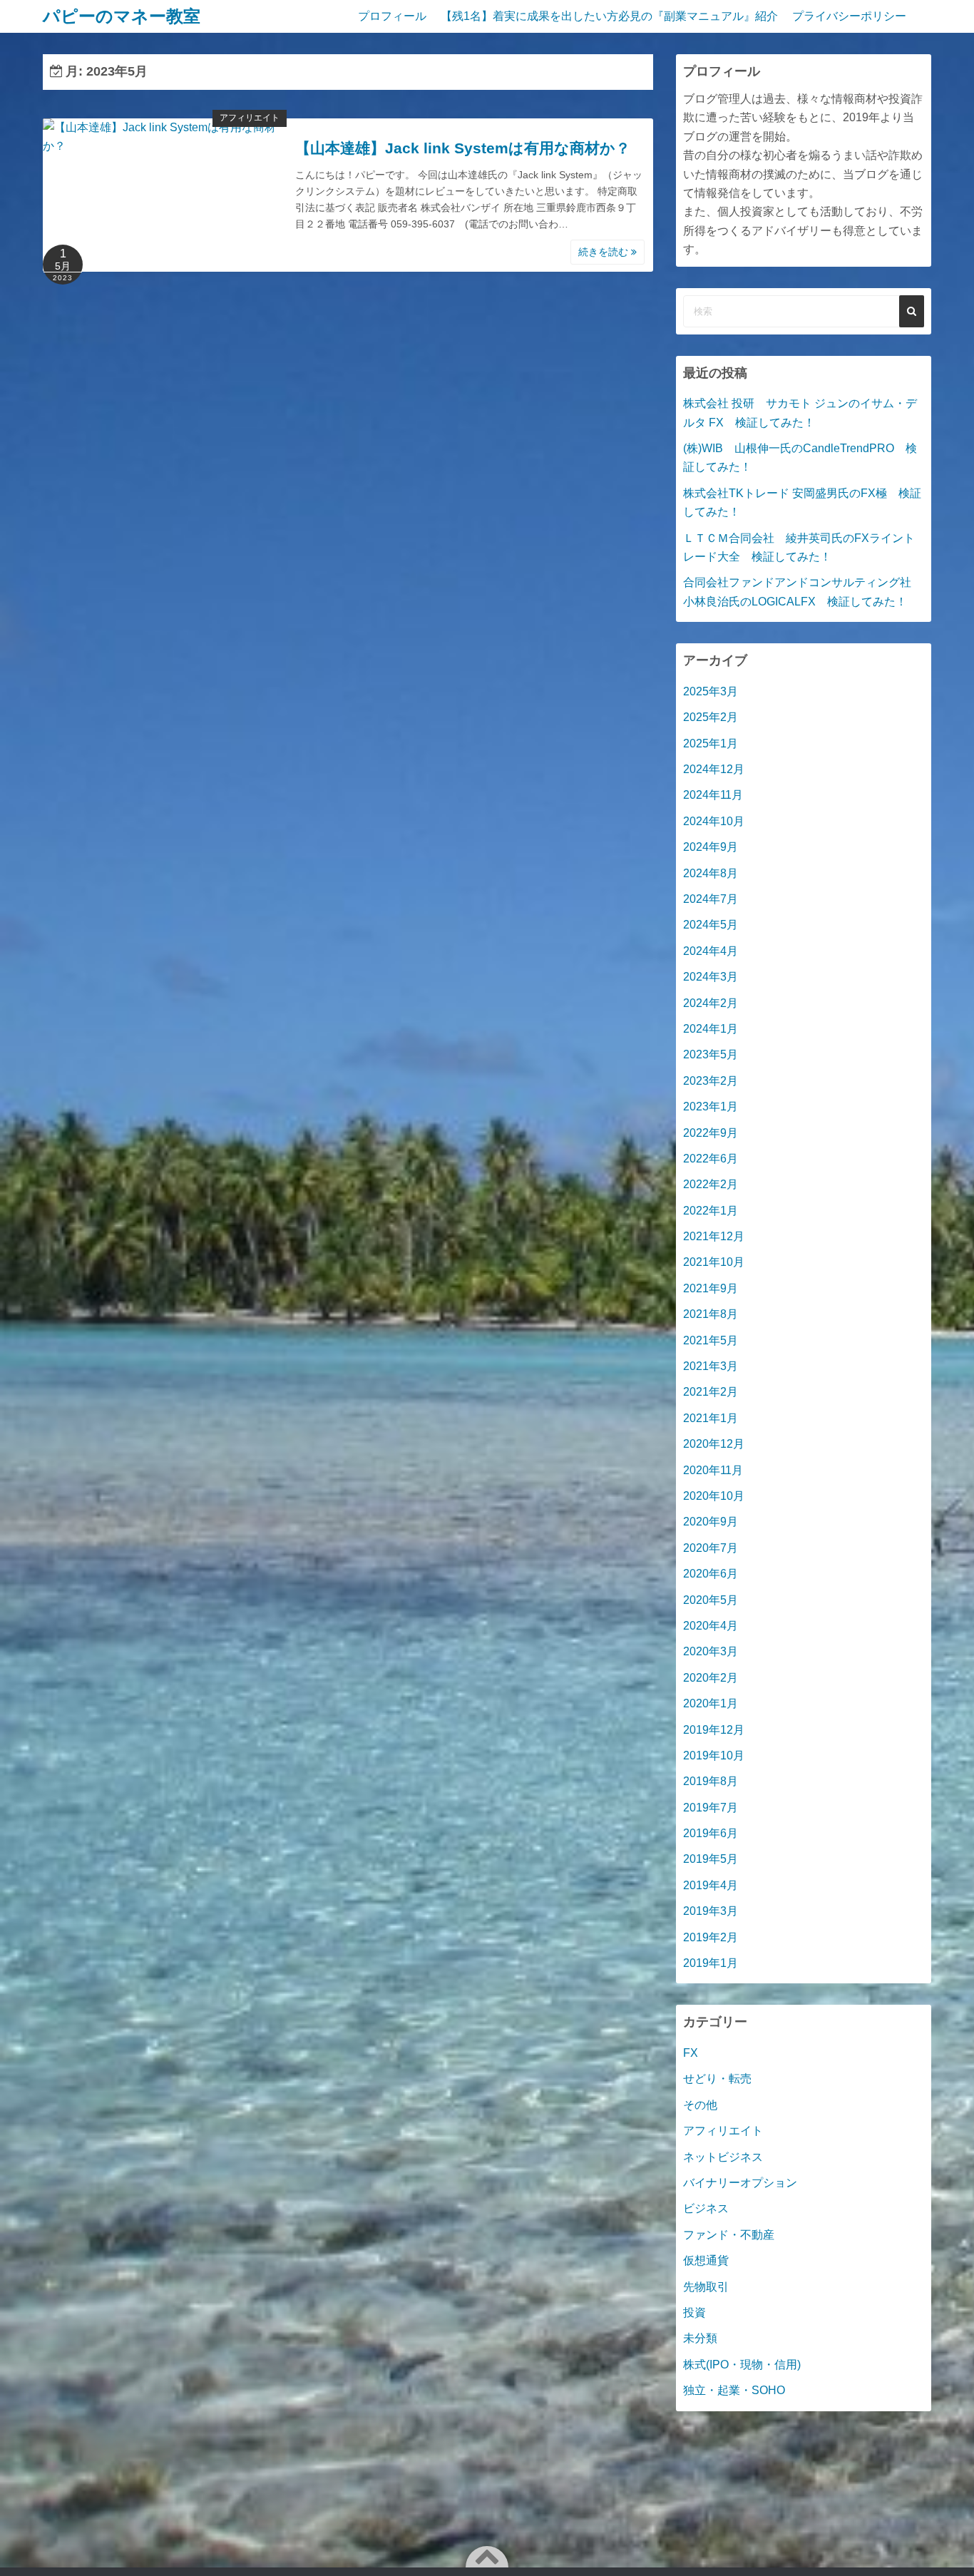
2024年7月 (711, 899)
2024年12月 (714, 769)
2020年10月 (714, 1496)
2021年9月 (711, 1288)
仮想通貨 (706, 2260)
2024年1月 (711, 1029)
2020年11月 (713, 1470)
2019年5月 (711, 1859)
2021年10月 (714, 1262)
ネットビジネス (723, 2157)
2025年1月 (711, 743)
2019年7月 (711, 1808)
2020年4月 (711, 1626)
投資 (694, 2312)
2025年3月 (711, 691)
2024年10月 (714, 821)
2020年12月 (714, 1444)
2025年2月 (711, 717)
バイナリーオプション (740, 2183)
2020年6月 (711, 1574)
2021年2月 (711, 1392)
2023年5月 (711, 1054)
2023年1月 (711, 1106)
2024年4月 (711, 951)
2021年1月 (711, 1418)
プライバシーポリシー (849, 16)
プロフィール (392, 16)
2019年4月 (711, 1885)
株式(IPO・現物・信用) (742, 2365)
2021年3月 (711, 1366)
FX (691, 2053)
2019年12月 (714, 1730)
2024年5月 (711, 925)
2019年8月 (711, 1781)
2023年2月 (711, 1081)
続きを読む (605, 252)
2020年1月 (711, 1703)
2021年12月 (714, 1236)
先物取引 (706, 2287)
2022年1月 (711, 1211)
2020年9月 (711, 1522)
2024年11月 (713, 795)
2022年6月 (711, 1159)
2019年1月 (711, 1963)
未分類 (700, 2338)
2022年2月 (711, 1184)
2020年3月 (711, 1651)
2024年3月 (711, 977)
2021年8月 (711, 1314)
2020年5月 (711, 1600)
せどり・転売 (717, 2079)
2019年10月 (714, 1755)
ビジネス (706, 2208)
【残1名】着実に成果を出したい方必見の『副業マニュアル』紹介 (609, 16)
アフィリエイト (250, 118)
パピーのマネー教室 (122, 16)
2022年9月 (711, 1133)
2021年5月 (711, 1340)
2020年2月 (711, 1678)
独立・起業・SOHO (734, 2390)
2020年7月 (711, 1548)
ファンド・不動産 (729, 2235)
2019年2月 (711, 1937)
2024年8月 (711, 873)
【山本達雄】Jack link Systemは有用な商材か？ (463, 148)
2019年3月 (711, 1911)
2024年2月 (711, 1003)
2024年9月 (711, 847)
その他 (700, 2105)
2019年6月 (711, 1833)
